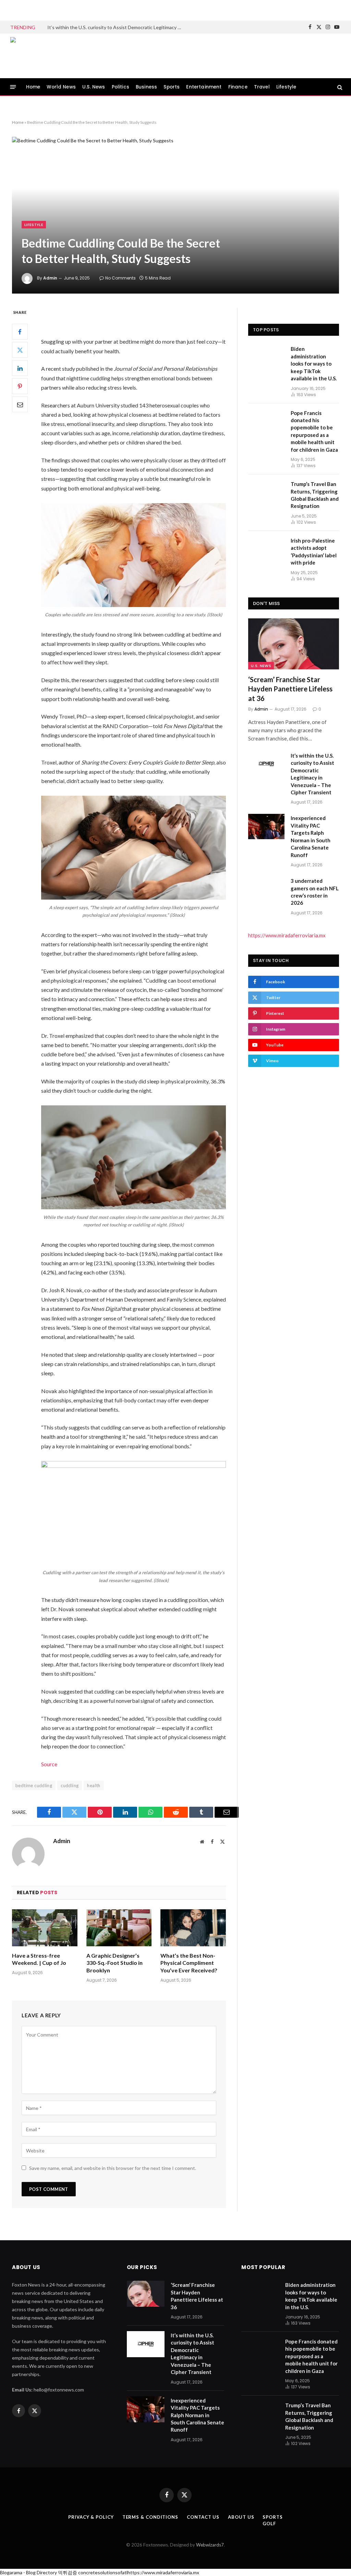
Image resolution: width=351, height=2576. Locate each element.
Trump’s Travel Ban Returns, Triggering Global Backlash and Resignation (315, 495)
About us (241, 2517)
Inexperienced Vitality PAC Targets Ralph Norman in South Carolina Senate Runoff (311, 836)
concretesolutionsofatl (103, 2572)
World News (61, 87)
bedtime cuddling (34, 1785)
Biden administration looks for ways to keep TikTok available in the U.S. (314, 364)
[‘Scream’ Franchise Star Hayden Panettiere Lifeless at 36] (294, 644)
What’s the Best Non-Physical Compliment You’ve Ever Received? (189, 1963)
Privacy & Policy (91, 2517)
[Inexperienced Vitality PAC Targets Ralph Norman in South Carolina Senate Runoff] (266, 826)
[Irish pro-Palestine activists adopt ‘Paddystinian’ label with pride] (266, 549)
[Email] (20, 404)
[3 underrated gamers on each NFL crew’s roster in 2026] (266, 889)
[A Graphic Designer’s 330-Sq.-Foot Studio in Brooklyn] (119, 1928)
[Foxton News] (43, 56)
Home (33, 87)
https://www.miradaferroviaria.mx (287, 935)
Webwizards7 (210, 2545)
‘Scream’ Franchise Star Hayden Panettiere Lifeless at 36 (290, 689)
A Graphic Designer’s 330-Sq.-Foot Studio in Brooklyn (114, 1963)
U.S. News (94, 87)
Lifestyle (286, 87)
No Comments (120, 278)
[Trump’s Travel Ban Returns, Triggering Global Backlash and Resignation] (266, 492)
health (94, 1785)
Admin (50, 278)
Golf (269, 2524)
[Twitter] (20, 350)
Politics (120, 87)
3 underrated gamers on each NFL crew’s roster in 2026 (315, 892)
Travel (262, 87)
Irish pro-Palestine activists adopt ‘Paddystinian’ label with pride (314, 551)
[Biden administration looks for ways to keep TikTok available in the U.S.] (266, 357)
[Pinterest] (20, 386)
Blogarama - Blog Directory (28, 2572)
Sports (172, 87)
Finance (238, 87)
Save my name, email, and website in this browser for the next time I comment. (113, 2168)
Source (49, 1764)
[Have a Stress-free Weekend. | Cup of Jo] (45, 1928)
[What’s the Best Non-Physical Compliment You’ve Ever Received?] (193, 1928)
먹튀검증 (68, 2572)
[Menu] (13, 87)
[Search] (339, 87)
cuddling (70, 1785)
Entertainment (204, 87)
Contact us (203, 2517)
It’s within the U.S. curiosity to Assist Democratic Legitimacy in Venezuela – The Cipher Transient (116, 27)
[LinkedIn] (20, 368)
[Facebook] (20, 332)
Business (146, 87)
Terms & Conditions (150, 2517)
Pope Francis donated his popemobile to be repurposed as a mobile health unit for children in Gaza (314, 431)
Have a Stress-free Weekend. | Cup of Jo (39, 1959)
